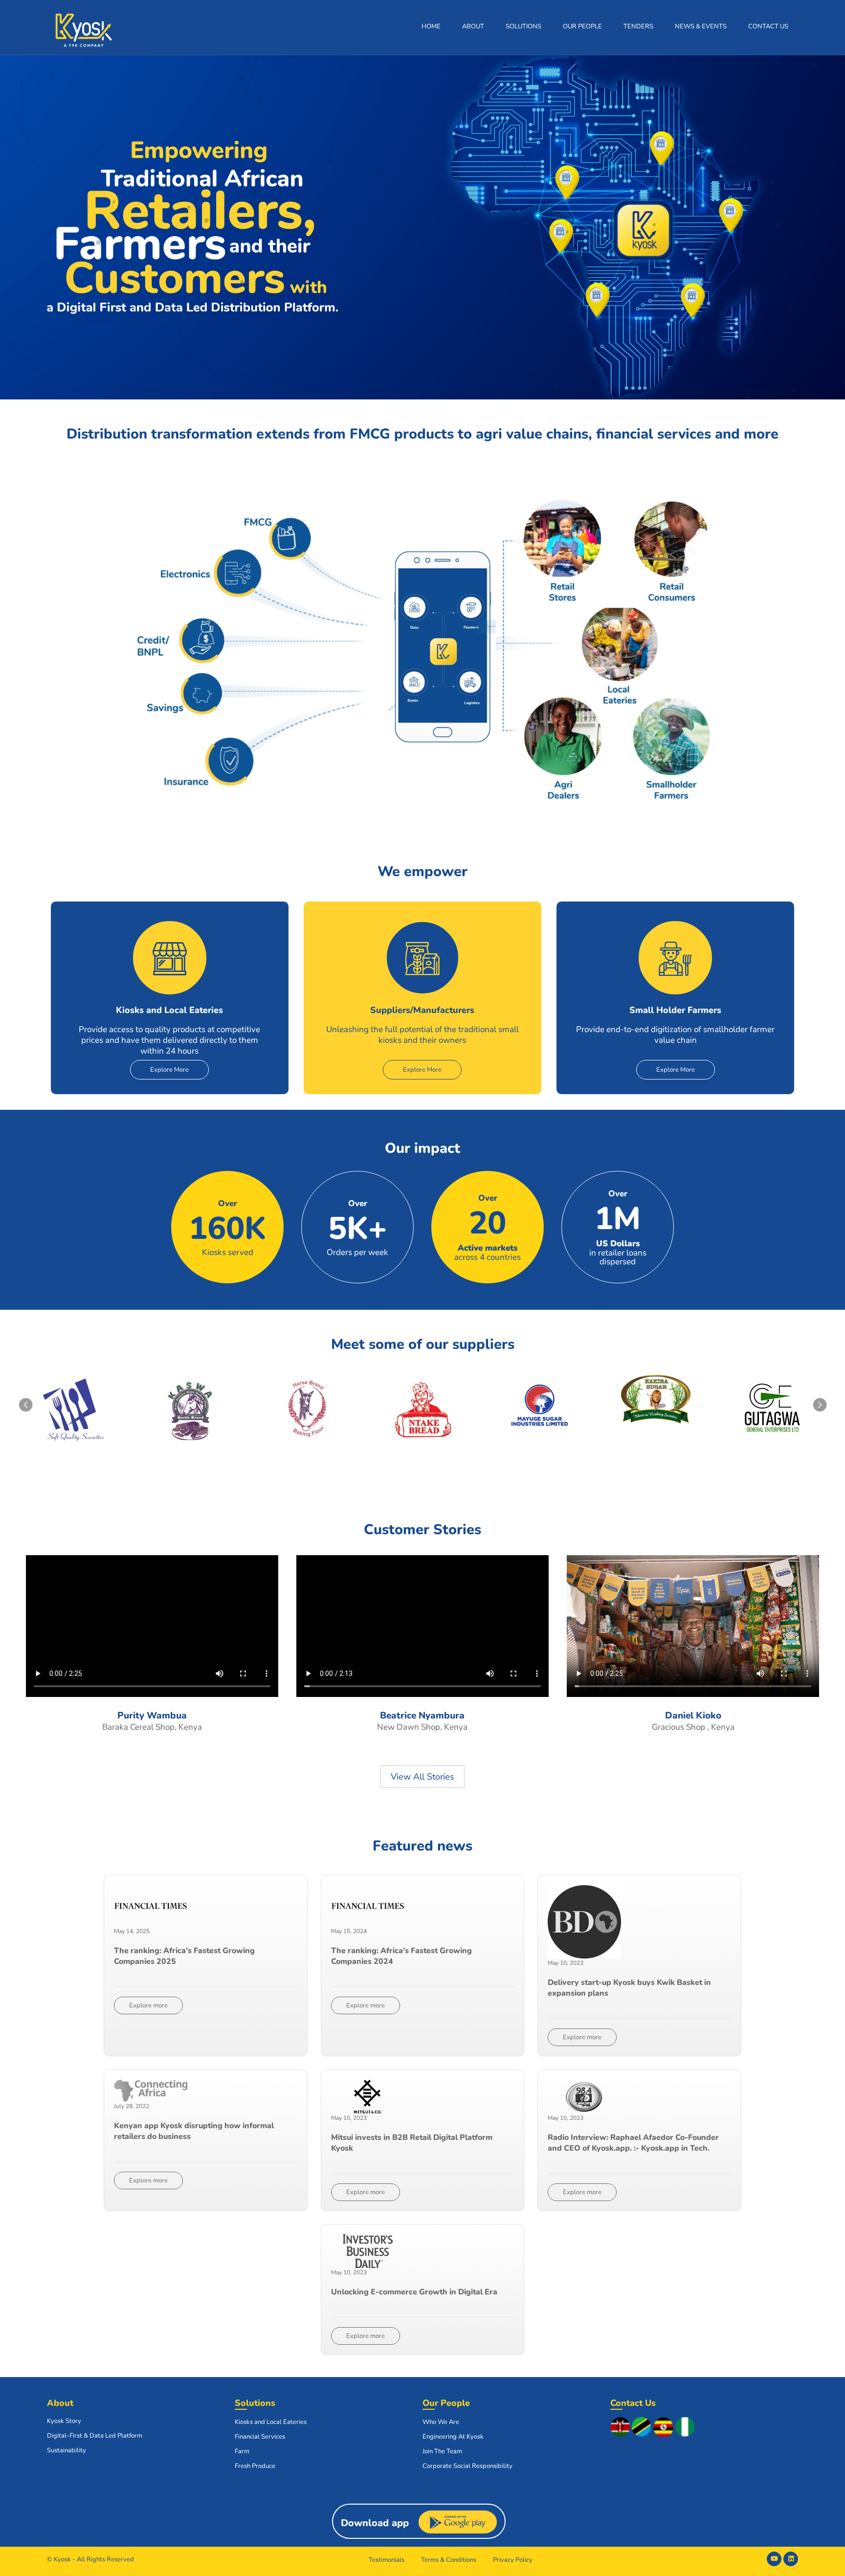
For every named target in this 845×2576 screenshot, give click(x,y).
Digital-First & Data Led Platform (95, 2436)
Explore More (169, 1070)
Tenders (638, 26)
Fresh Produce (255, 2466)
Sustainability (67, 2450)
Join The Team (442, 2451)
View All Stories (422, 1777)
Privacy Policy (513, 2560)
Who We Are (441, 2422)
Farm (242, 2451)
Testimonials (387, 2560)
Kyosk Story (64, 2421)
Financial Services (260, 2437)
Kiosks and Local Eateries (271, 2422)
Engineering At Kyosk (453, 2437)
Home (431, 26)
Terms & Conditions (449, 2560)
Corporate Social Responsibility (467, 2466)
